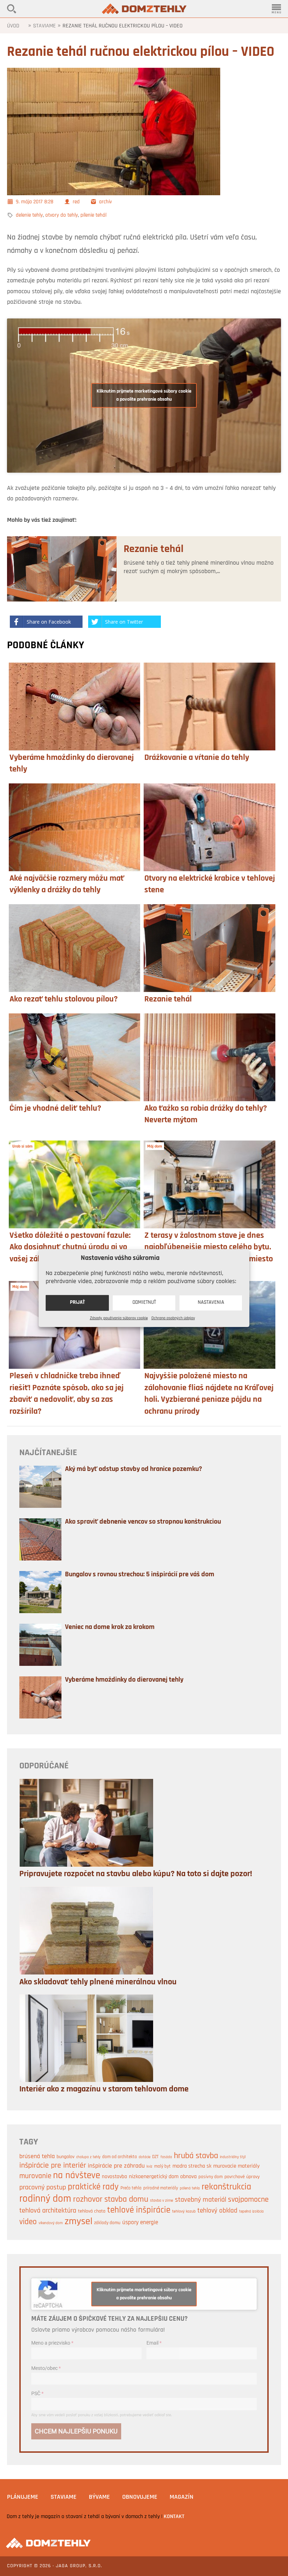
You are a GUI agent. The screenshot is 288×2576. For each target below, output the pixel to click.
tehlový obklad (217, 2211)
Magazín (182, 2497)
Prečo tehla (131, 2188)
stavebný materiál (201, 2200)
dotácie (145, 2157)
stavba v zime (162, 2201)
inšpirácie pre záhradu (116, 2166)
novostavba (114, 2177)
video (28, 2222)
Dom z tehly (144, 9)
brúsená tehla (37, 2157)
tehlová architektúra (48, 2211)
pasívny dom (211, 2177)
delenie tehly (29, 215)
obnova (188, 2177)
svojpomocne (248, 2200)
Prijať (77, 1303)
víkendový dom (51, 2223)
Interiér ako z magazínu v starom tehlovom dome (104, 2089)
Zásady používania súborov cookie (119, 1318)
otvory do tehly (62, 215)
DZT (155, 2157)
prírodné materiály (161, 2188)
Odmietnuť (144, 1303)
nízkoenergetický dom (154, 2177)
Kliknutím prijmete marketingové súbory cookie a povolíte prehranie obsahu (144, 395)
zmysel (78, 2222)
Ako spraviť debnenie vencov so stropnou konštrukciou (143, 1522)
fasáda (166, 2157)
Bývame (99, 2497)
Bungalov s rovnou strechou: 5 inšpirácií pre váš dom (140, 1575)
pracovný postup (43, 2188)
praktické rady (93, 2187)
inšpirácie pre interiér (53, 2166)
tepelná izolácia (251, 2212)
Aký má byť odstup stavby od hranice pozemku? (133, 1469)
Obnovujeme (140, 2497)
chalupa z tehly (88, 2157)
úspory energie (140, 2223)
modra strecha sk (192, 2166)
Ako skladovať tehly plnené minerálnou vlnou (98, 1982)
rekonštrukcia (226, 2187)
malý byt (162, 2166)
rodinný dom (45, 2199)
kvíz (149, 2167)
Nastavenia (211, 1303)
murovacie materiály (236, 2166)
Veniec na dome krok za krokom (110, 1627)
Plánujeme (23, 2497)
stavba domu (126, 2200)
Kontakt (174, 2517)
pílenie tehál (93, 215)
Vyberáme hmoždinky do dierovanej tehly (124, 1680)
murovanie (35, 2176)
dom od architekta (120, 2157)
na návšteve (77, 2176)
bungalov (66, 2157)
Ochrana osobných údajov (173, 1318)
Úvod (13, 26)
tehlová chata (92, 2211)
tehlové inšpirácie (139, 2210)
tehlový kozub (184, 2212)
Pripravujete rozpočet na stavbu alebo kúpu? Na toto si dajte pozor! (136, 1874)
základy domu (107, 2223)
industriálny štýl (233, 2157)
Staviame (44, 26)
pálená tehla (190, 2189)
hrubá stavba (196, 2156)
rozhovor (88, 2200)
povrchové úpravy (242, 2177)
